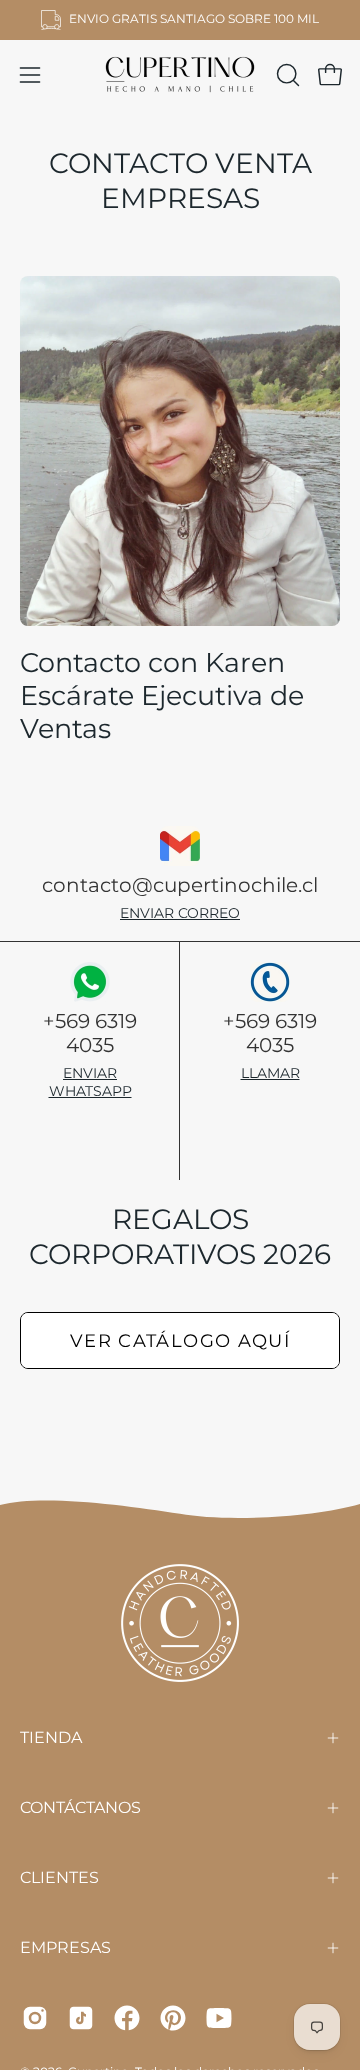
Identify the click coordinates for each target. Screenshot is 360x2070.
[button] (286, 75)
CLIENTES (59, 1877)
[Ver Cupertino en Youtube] (219, 2018)
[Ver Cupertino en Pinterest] (173, 2018)
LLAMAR (270, 1073)
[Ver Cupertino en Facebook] (127, 2018)
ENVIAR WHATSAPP (90, 1082)
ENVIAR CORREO (180, 913)
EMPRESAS (65, 1947)
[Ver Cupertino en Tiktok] (81, 2018)
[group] (180, 20)
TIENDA (51, 1737)
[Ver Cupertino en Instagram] (35, 2018)
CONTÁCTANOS (80, 1807)
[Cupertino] (180, 75)
